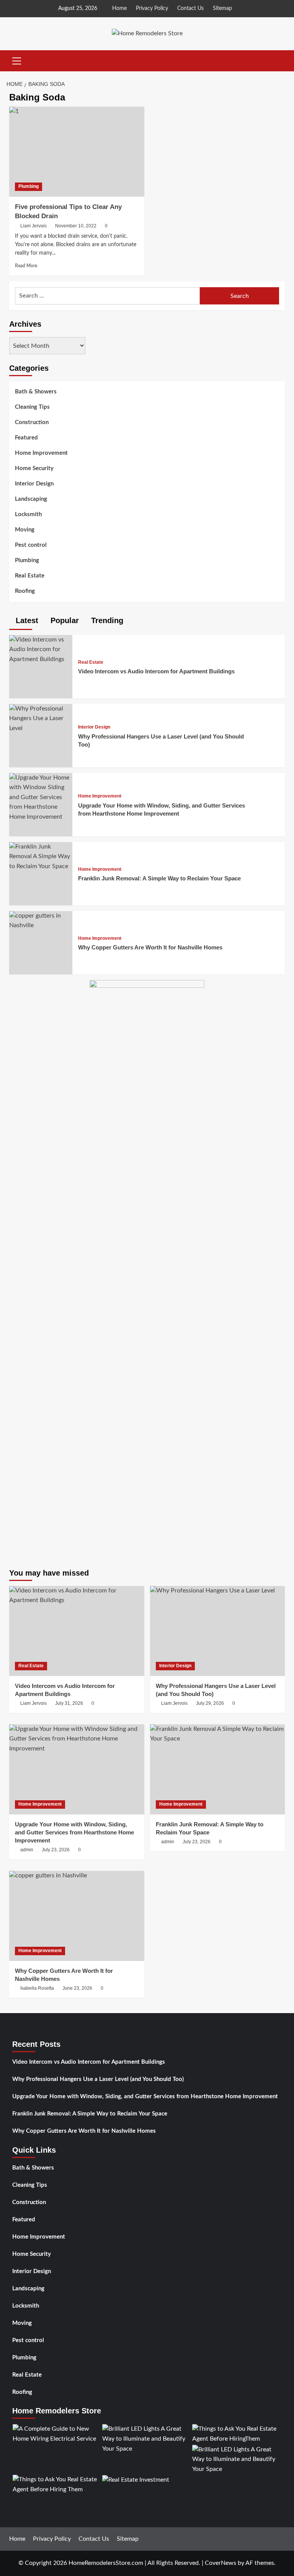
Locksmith (28, 514)
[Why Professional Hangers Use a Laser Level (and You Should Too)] (41, 718)
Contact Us (190, 8)
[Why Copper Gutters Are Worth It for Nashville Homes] (41, 920)
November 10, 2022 (76, 226)
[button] (17, 60)
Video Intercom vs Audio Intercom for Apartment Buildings (156, 671)
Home (119, 8)
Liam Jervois (33, 226)
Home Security (34, 468)
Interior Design (34, 484)
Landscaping (31, 499)
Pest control (31, 545)
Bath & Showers (36, 392)
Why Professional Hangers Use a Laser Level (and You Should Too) (98, 2079)
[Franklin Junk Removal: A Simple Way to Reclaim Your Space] (41, 856)
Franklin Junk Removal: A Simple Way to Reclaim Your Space (159, 878)
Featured (26, 438)
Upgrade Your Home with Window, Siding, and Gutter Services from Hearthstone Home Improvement (145, 2096)
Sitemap (222, 8)
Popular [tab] (64, 620)
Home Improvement (41, 453)
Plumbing (29, 186)
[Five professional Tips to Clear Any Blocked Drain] (77, 152)
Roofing (25, 591)
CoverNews (220, 2563)
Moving (25, 530)
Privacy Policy (152, 8)
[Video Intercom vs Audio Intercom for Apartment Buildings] (41, 649)
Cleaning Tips (32, 407)
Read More (26, 266)
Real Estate (30, 576)
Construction (32, 422)
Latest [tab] (26, 620)
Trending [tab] (106, 620)
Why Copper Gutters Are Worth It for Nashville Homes (150, 947)
